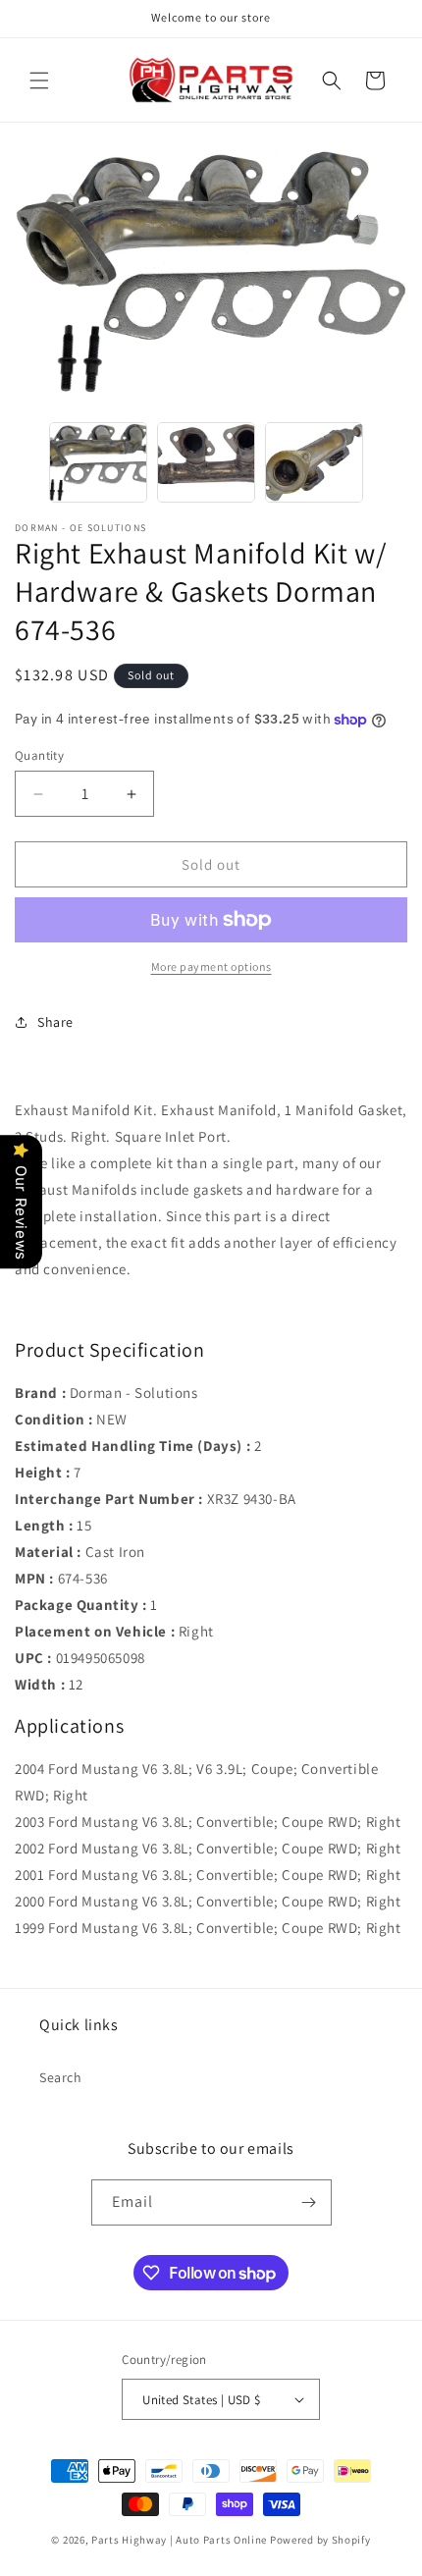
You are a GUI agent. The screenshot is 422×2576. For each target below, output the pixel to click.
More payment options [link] (211, 966)
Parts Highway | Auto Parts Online (179, 2540)
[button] (39, 80)
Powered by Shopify (320, 2540)
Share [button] (55, 1022)
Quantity (39, 755)
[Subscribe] (309, 2202)
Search (61, 2077)
